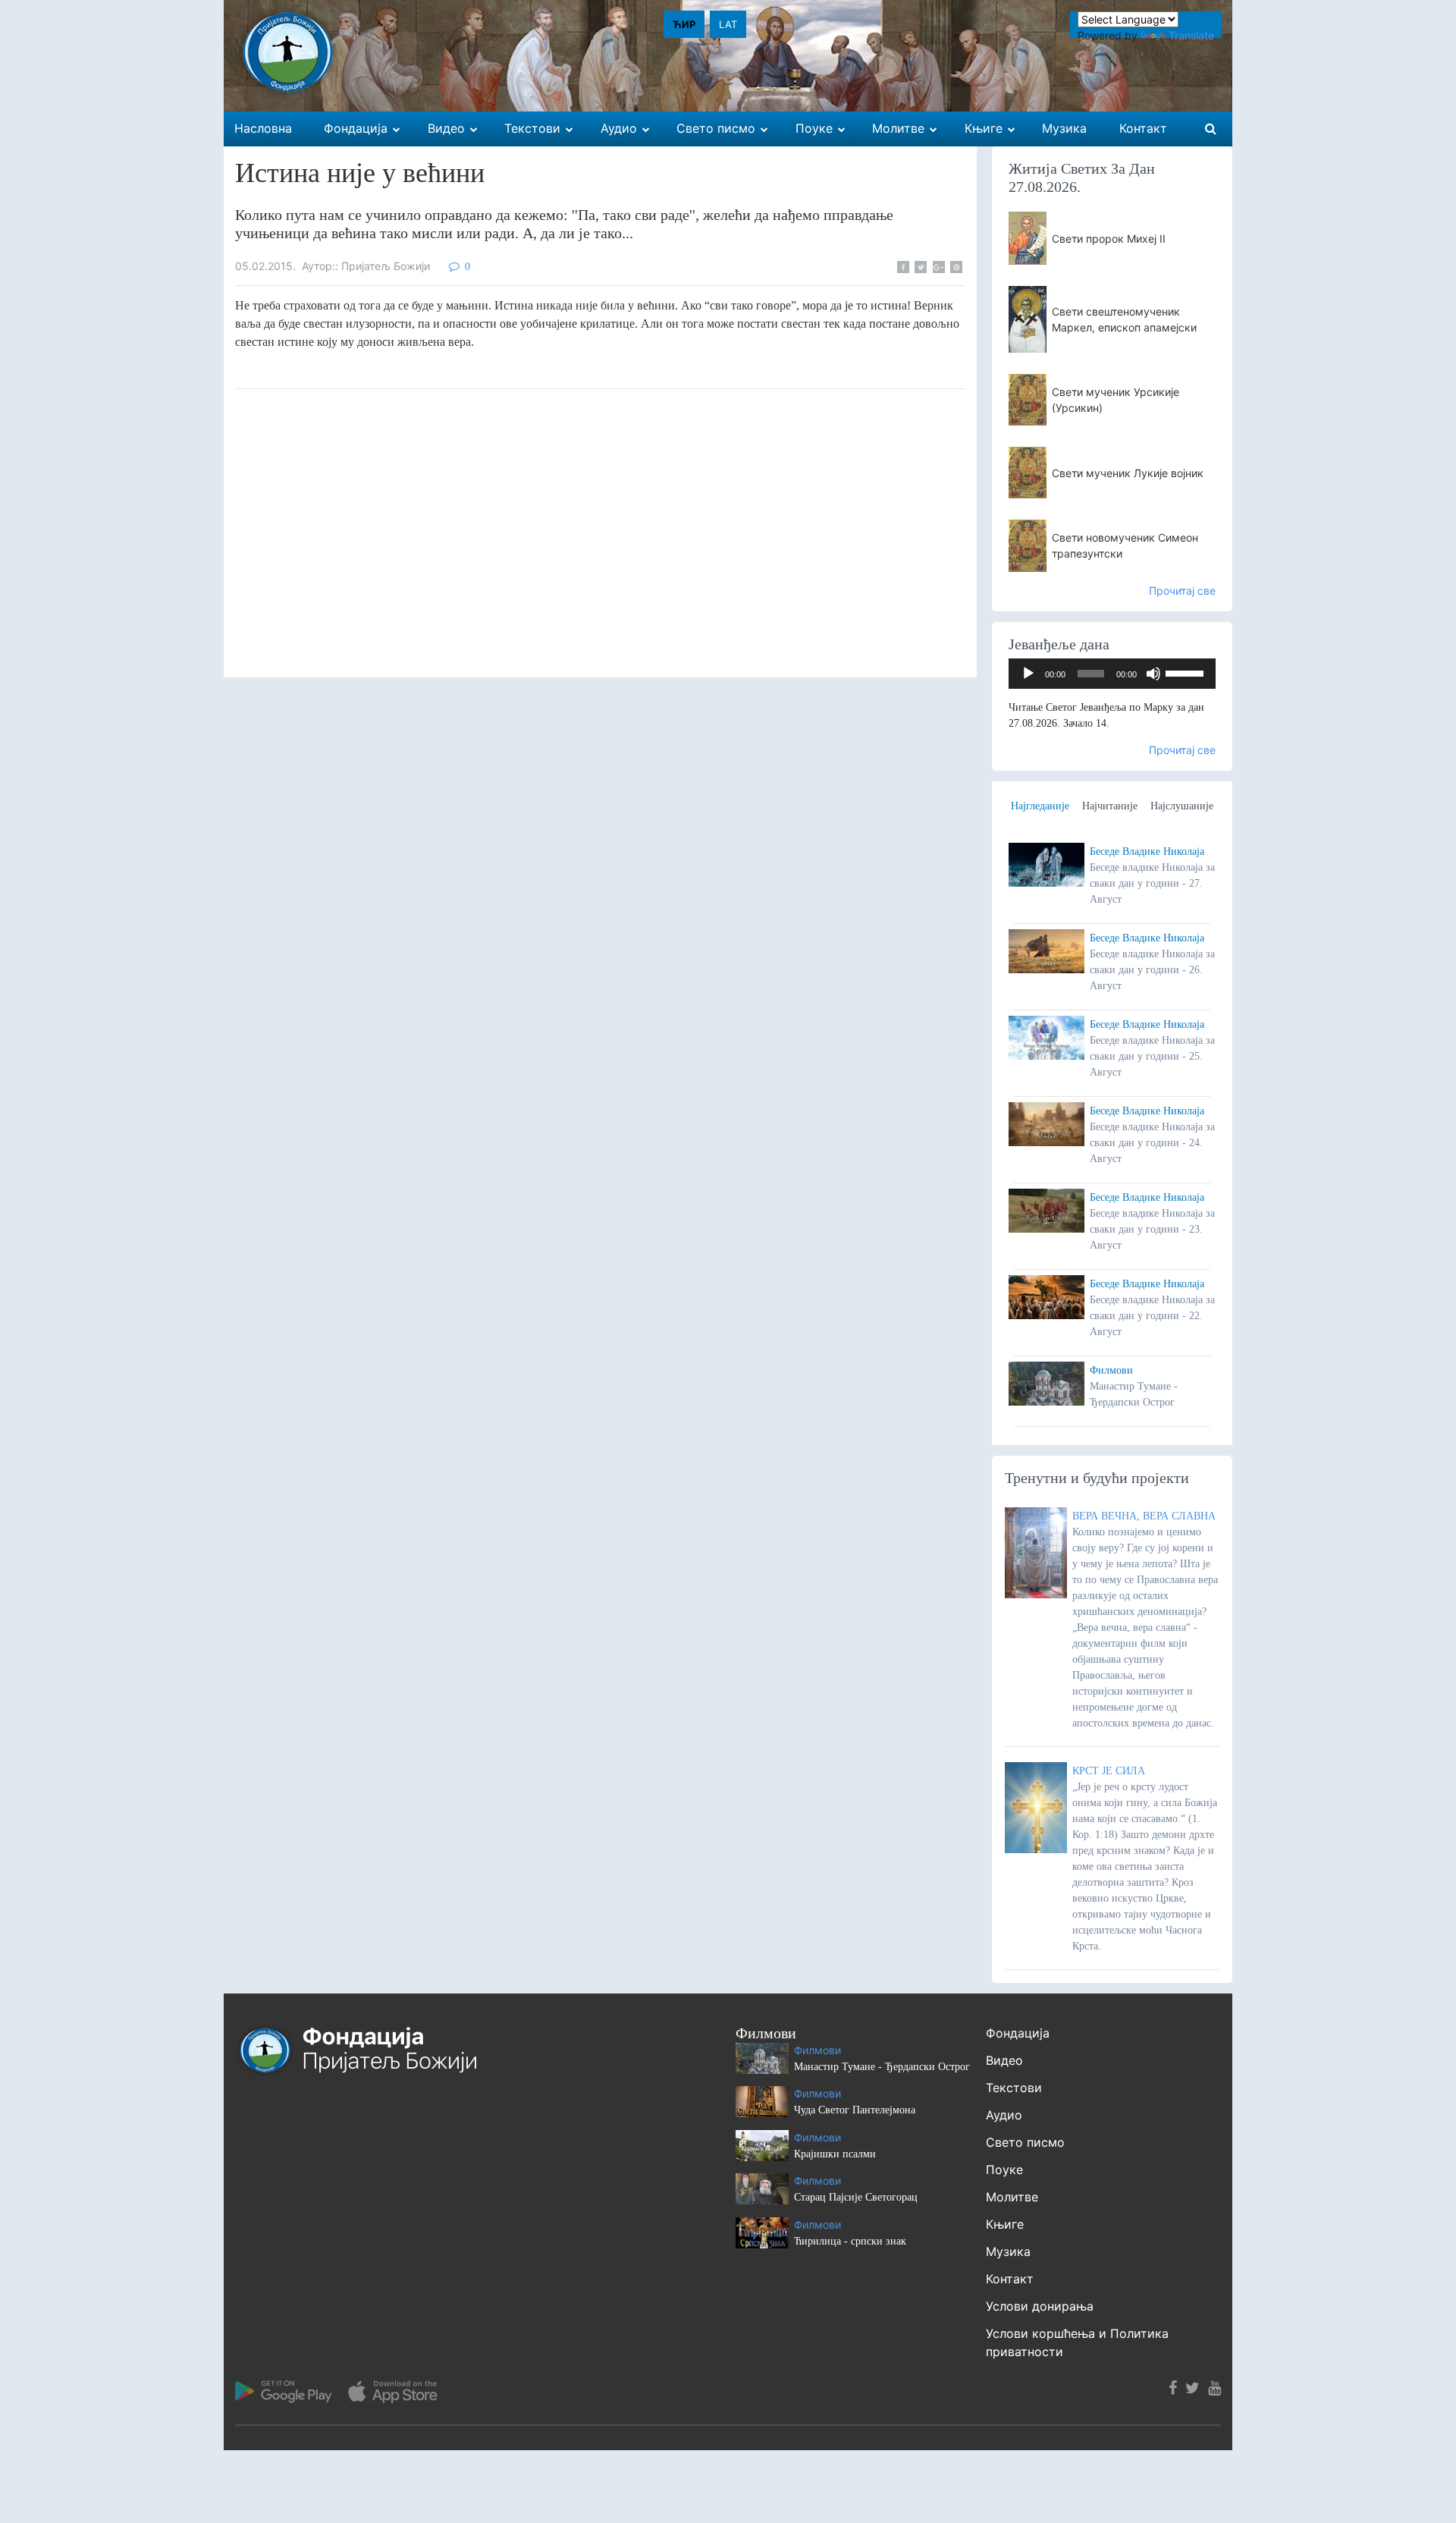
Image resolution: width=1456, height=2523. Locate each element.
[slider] (1187, 672)
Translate (1191, 35)
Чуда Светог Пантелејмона (855, 2110)
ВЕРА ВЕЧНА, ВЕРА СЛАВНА (1144, 1516)
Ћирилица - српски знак (850, 2241)
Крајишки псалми (835, 2154)
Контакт (1010, 2279)
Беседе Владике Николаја (1147, 851)
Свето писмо (1025, 2142)
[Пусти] (1028, 674)
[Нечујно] (1153, 674)
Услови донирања (1040, 2306)
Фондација (1018, 2033)
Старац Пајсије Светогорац (856, 2197)
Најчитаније (1110, 806)
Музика (1008, 2251)
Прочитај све (1182, 591)
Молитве (1012, 2197)
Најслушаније (1182, 806)
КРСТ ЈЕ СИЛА (1109, 1771)
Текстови (1014, 2088)
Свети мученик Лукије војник (1128, 473)
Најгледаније (1040, 806)
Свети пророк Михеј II (1109, 239)
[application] (1112, 674)
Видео (1004, 2060)
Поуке (1004, 2170)
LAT (728, 24)
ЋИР (684, 24)
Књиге (1005, 2224)
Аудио (1004, 2115)
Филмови (1111, 1370)
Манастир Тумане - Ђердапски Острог (882, 2067)
